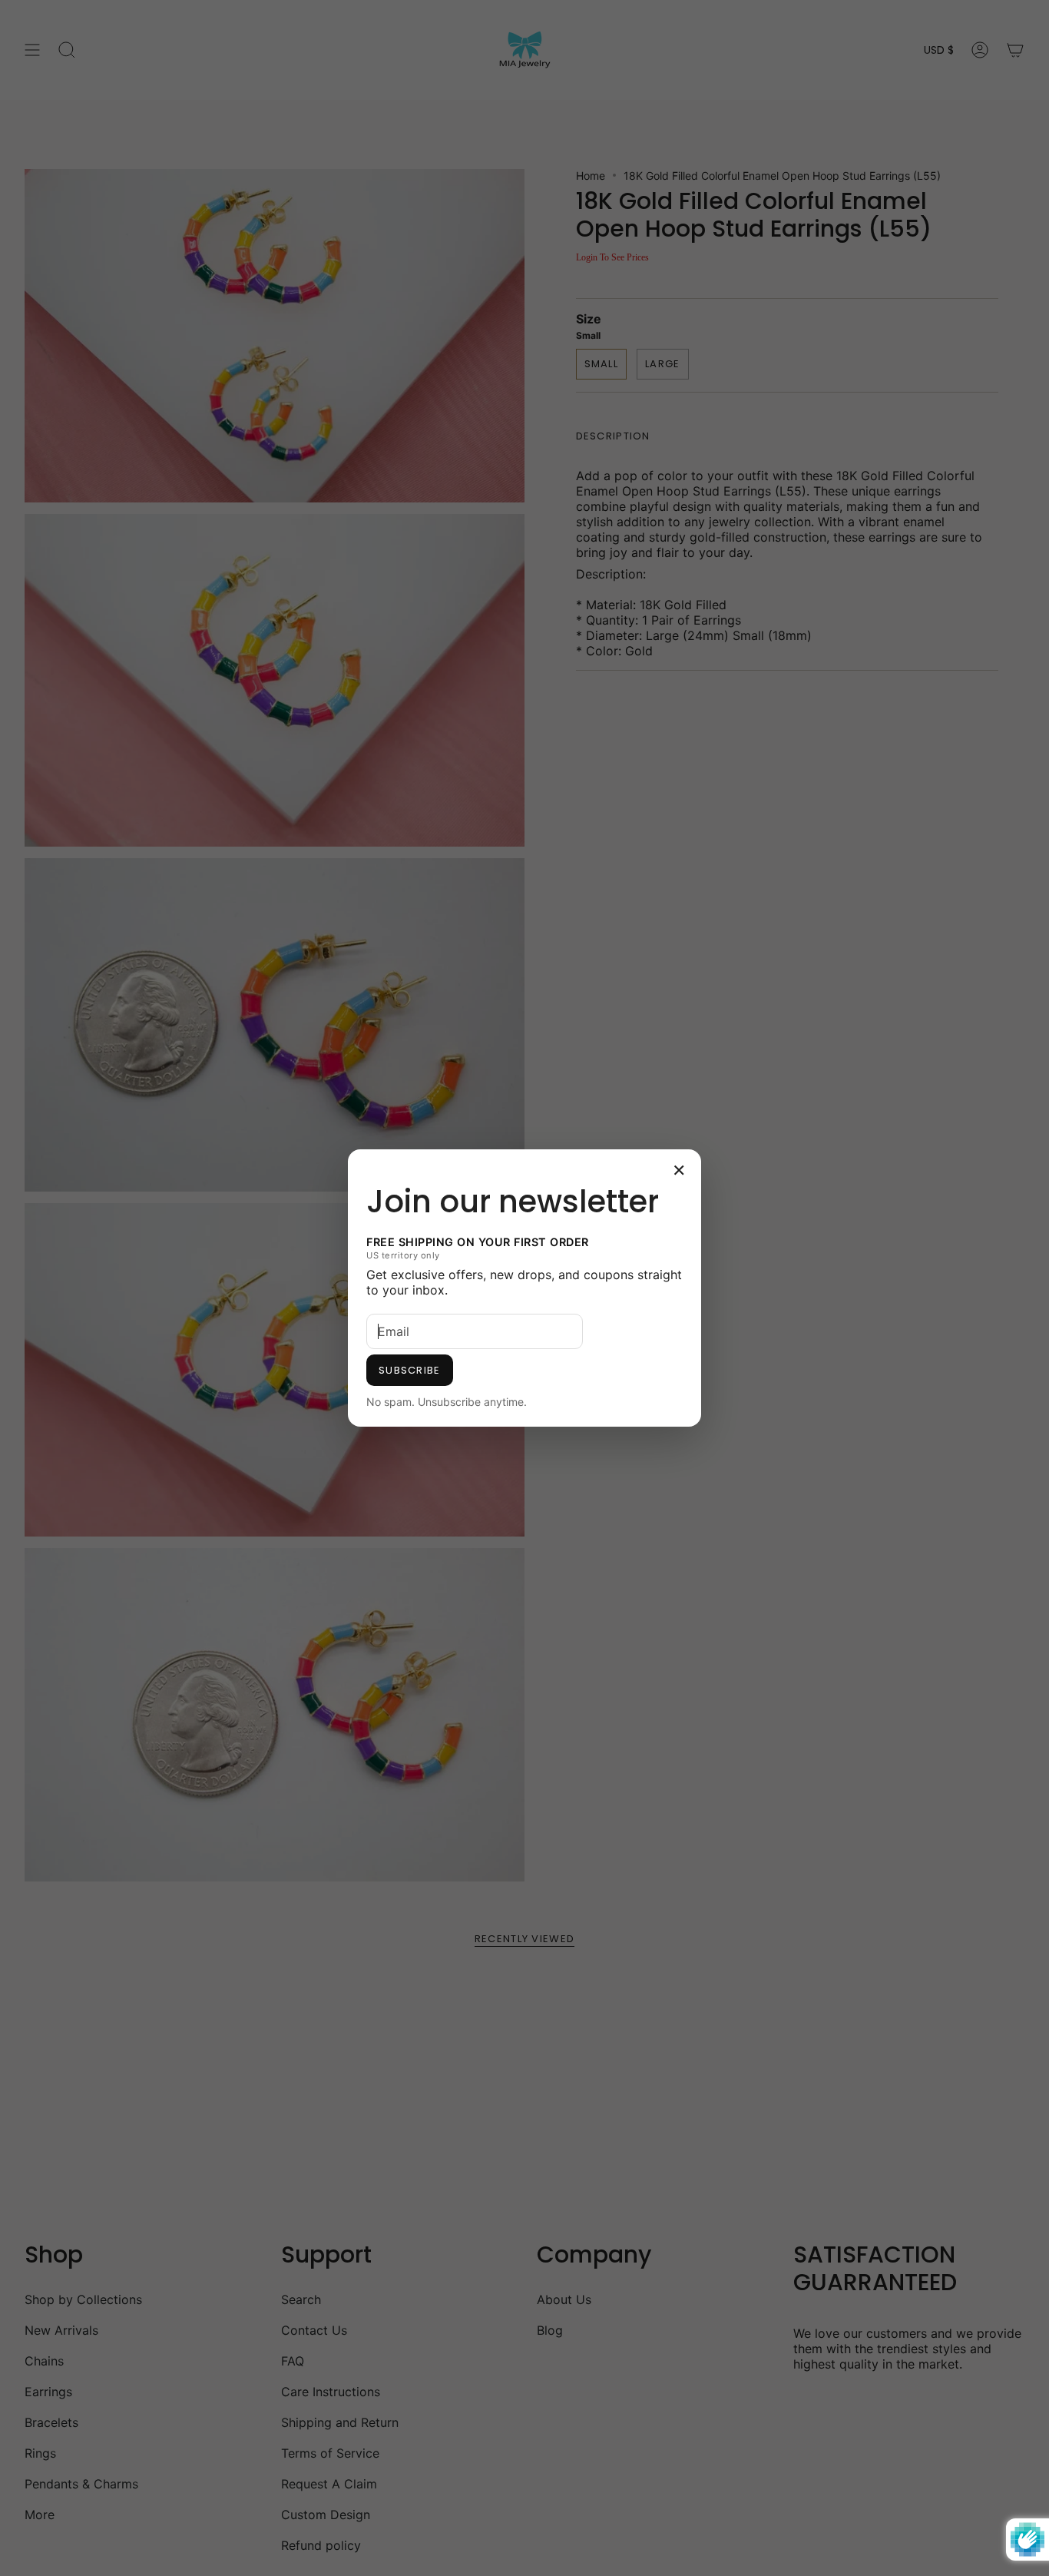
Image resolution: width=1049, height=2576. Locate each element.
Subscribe (410, 1370)
